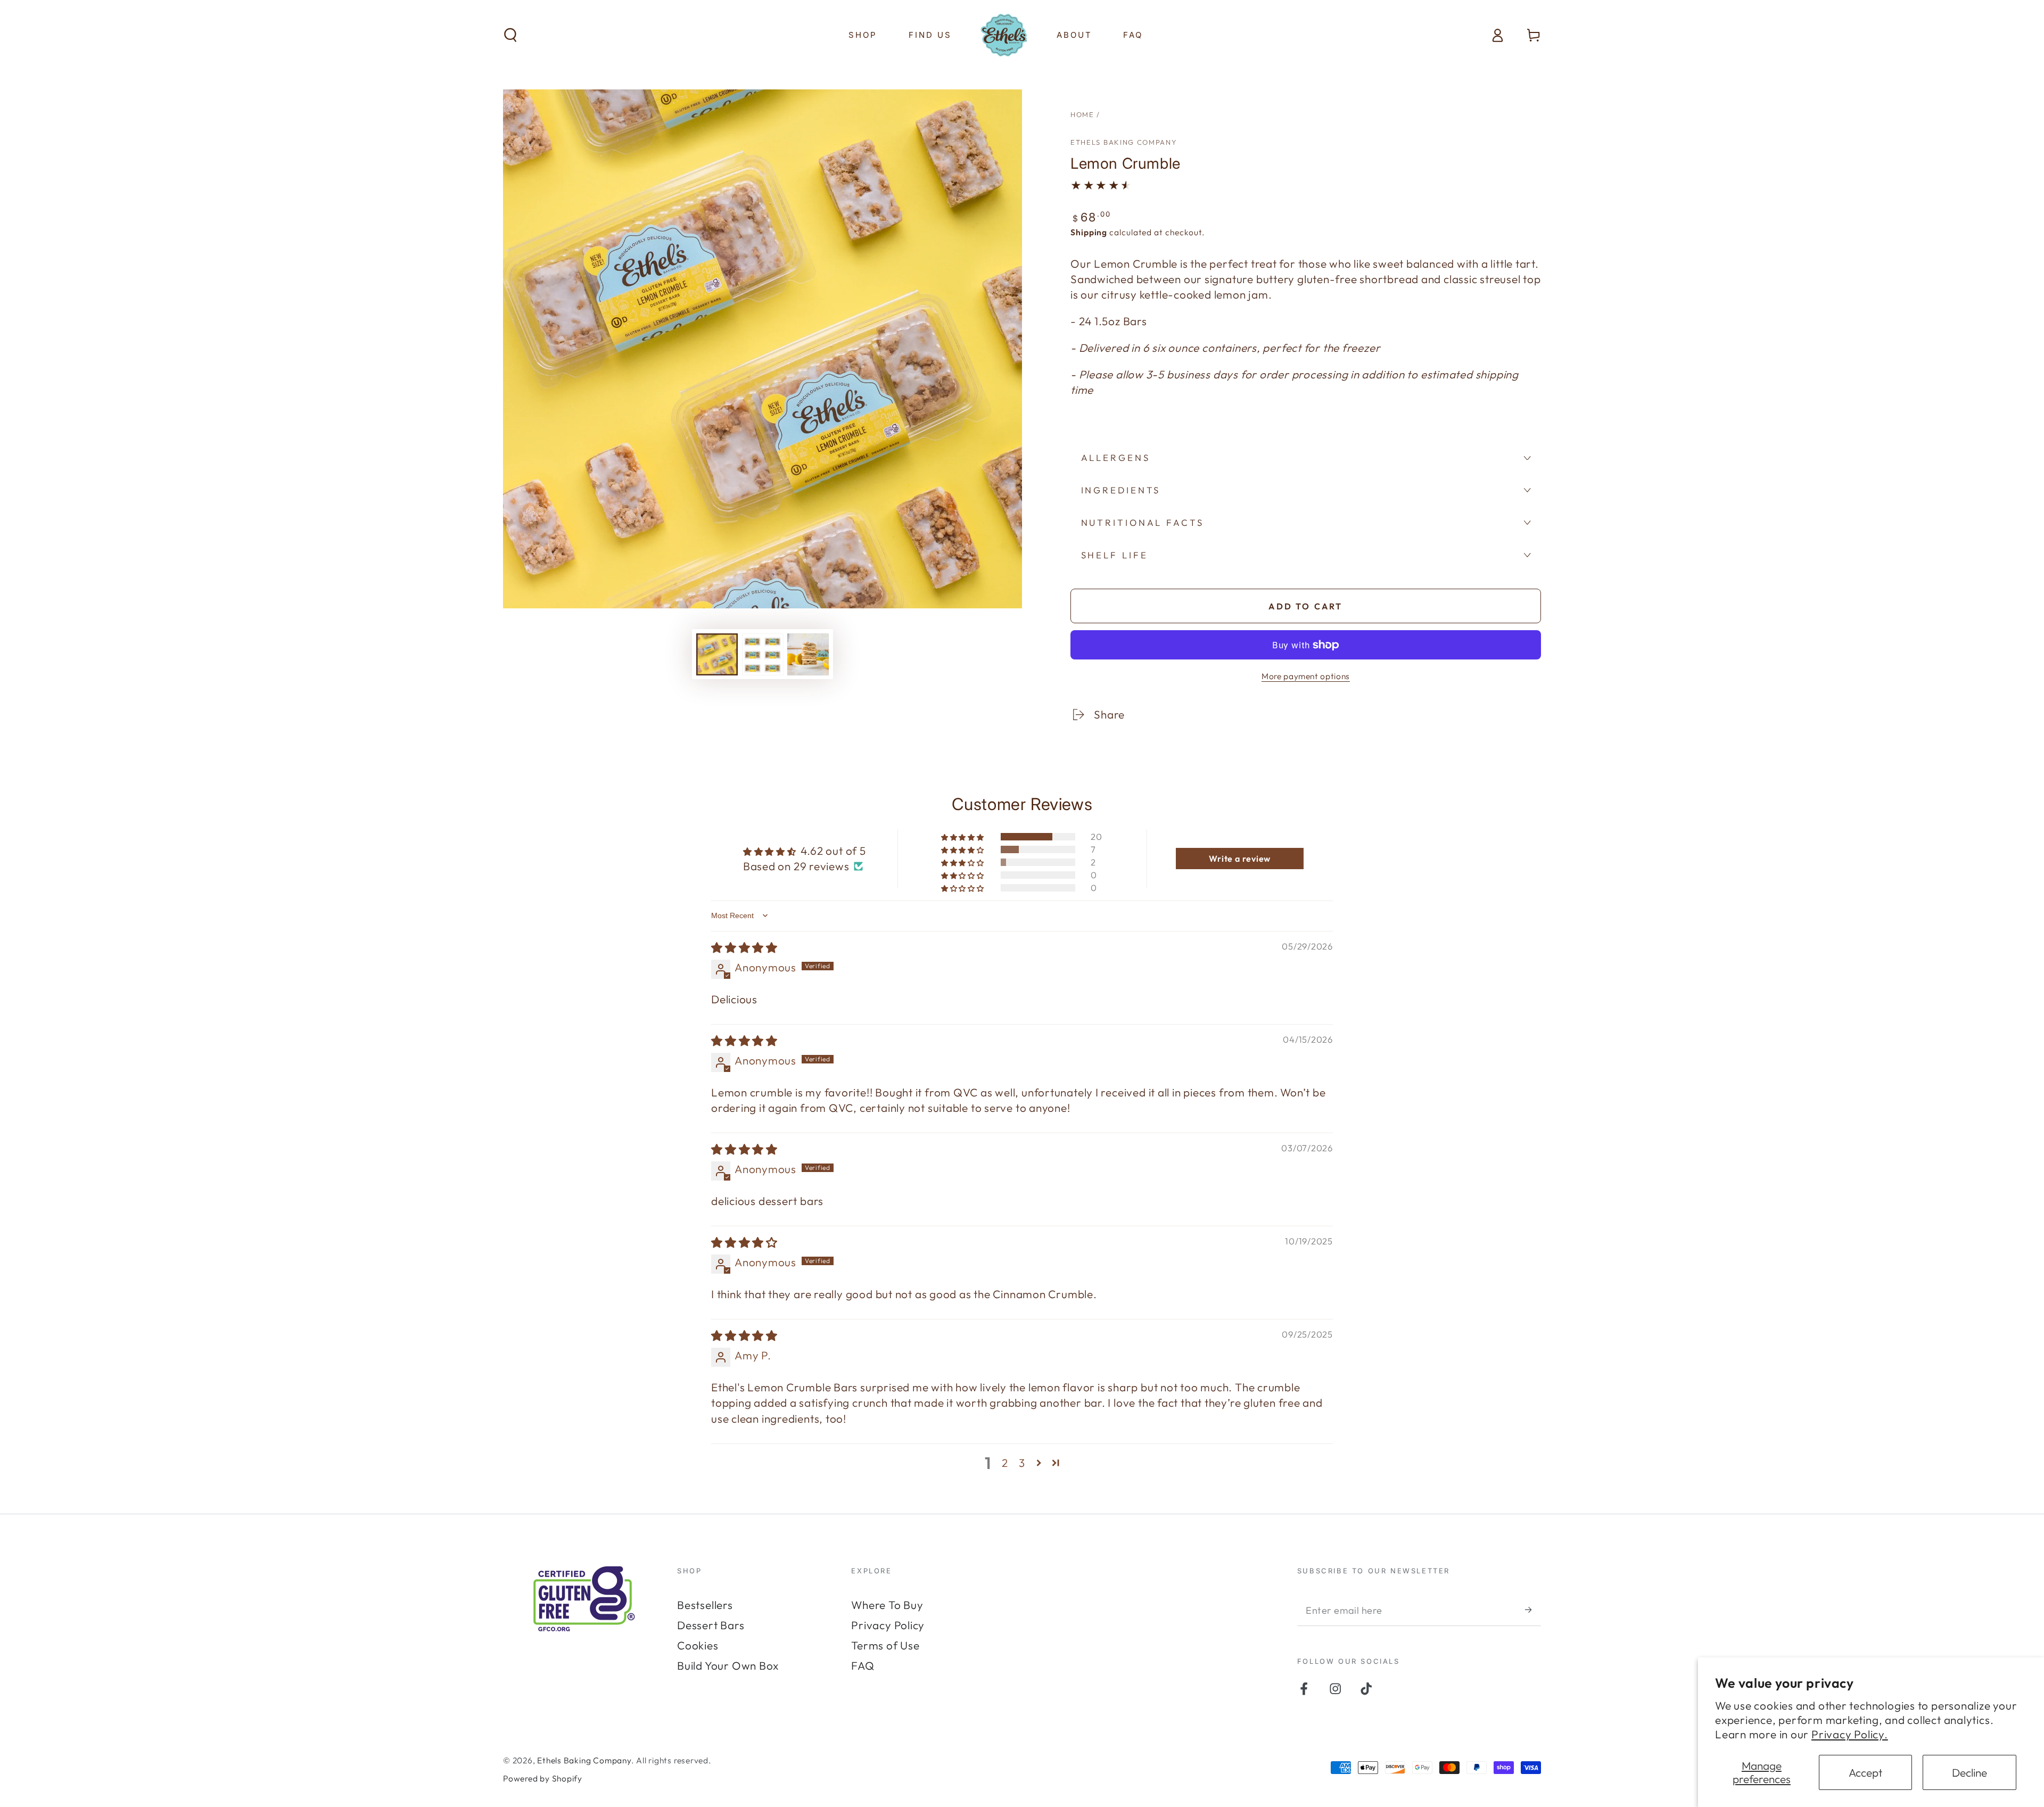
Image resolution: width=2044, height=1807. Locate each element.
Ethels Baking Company (1124, 142)
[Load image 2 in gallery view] (763, 654)
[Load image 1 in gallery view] (717, 654)
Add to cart (1305, 606)
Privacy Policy (888, 1625)
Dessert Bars (711, 1625)
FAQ (863, 1665)
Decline (1969, 1772)
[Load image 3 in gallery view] (808, 654)
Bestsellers (705, 1605)
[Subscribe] (1533, 1610)
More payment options (1306, 676)
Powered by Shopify (543, 1778)
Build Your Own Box (728, 1665)
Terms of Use (885, 1645)
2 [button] (1005, 1463)
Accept (1865, 1772)
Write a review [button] (1240, 859)
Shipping (1089, 232)
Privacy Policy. (1850, 1734)
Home (1082, 114)
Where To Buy (887, 1605)
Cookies (698, 1645)
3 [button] (1022, 1463)
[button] (511, 35)
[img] (744, 947)
